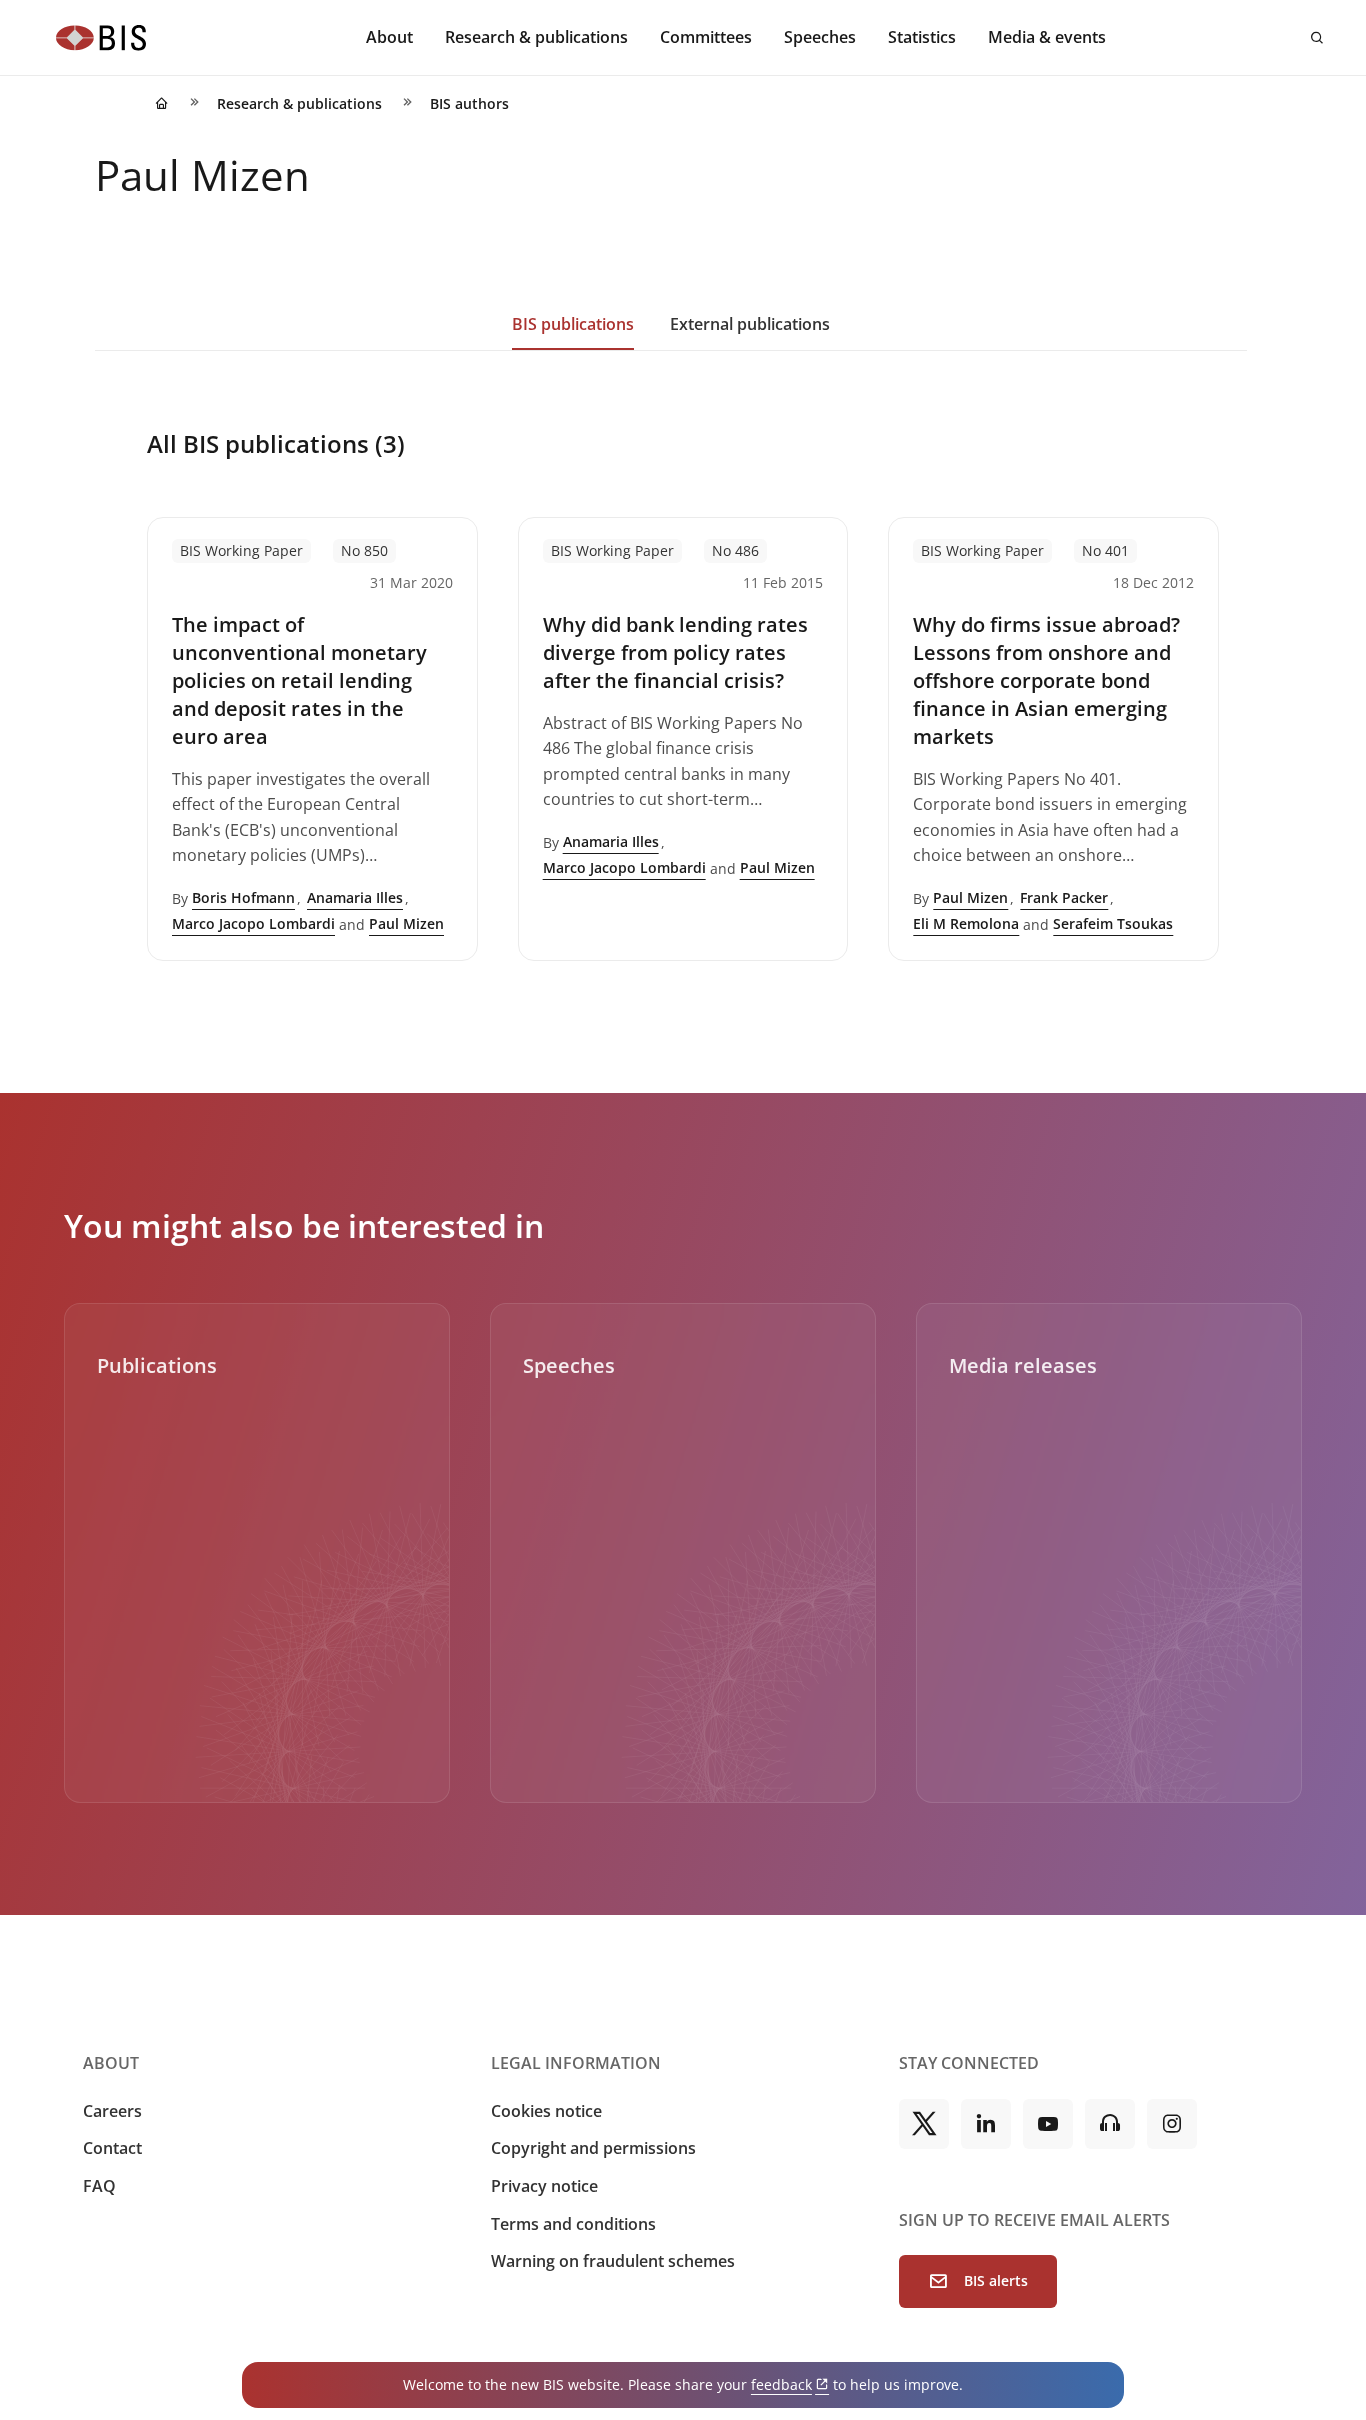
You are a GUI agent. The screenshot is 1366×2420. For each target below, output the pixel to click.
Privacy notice (544, 2186)
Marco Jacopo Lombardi (253, 923)
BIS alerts (996, 2280)
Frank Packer (1064, 897)
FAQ (99, 2186)
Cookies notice (546, 2111)
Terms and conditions (573, 2224)
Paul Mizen (406, 923)
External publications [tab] (750, 324)
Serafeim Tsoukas (1113, 923)
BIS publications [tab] (573, 324)
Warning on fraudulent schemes (613, 2261)
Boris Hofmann (243, 897)
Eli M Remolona (966, 923)
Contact (112, 2148)
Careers (112, 2111)
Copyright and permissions (593, 2148)
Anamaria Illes (355, 897)
